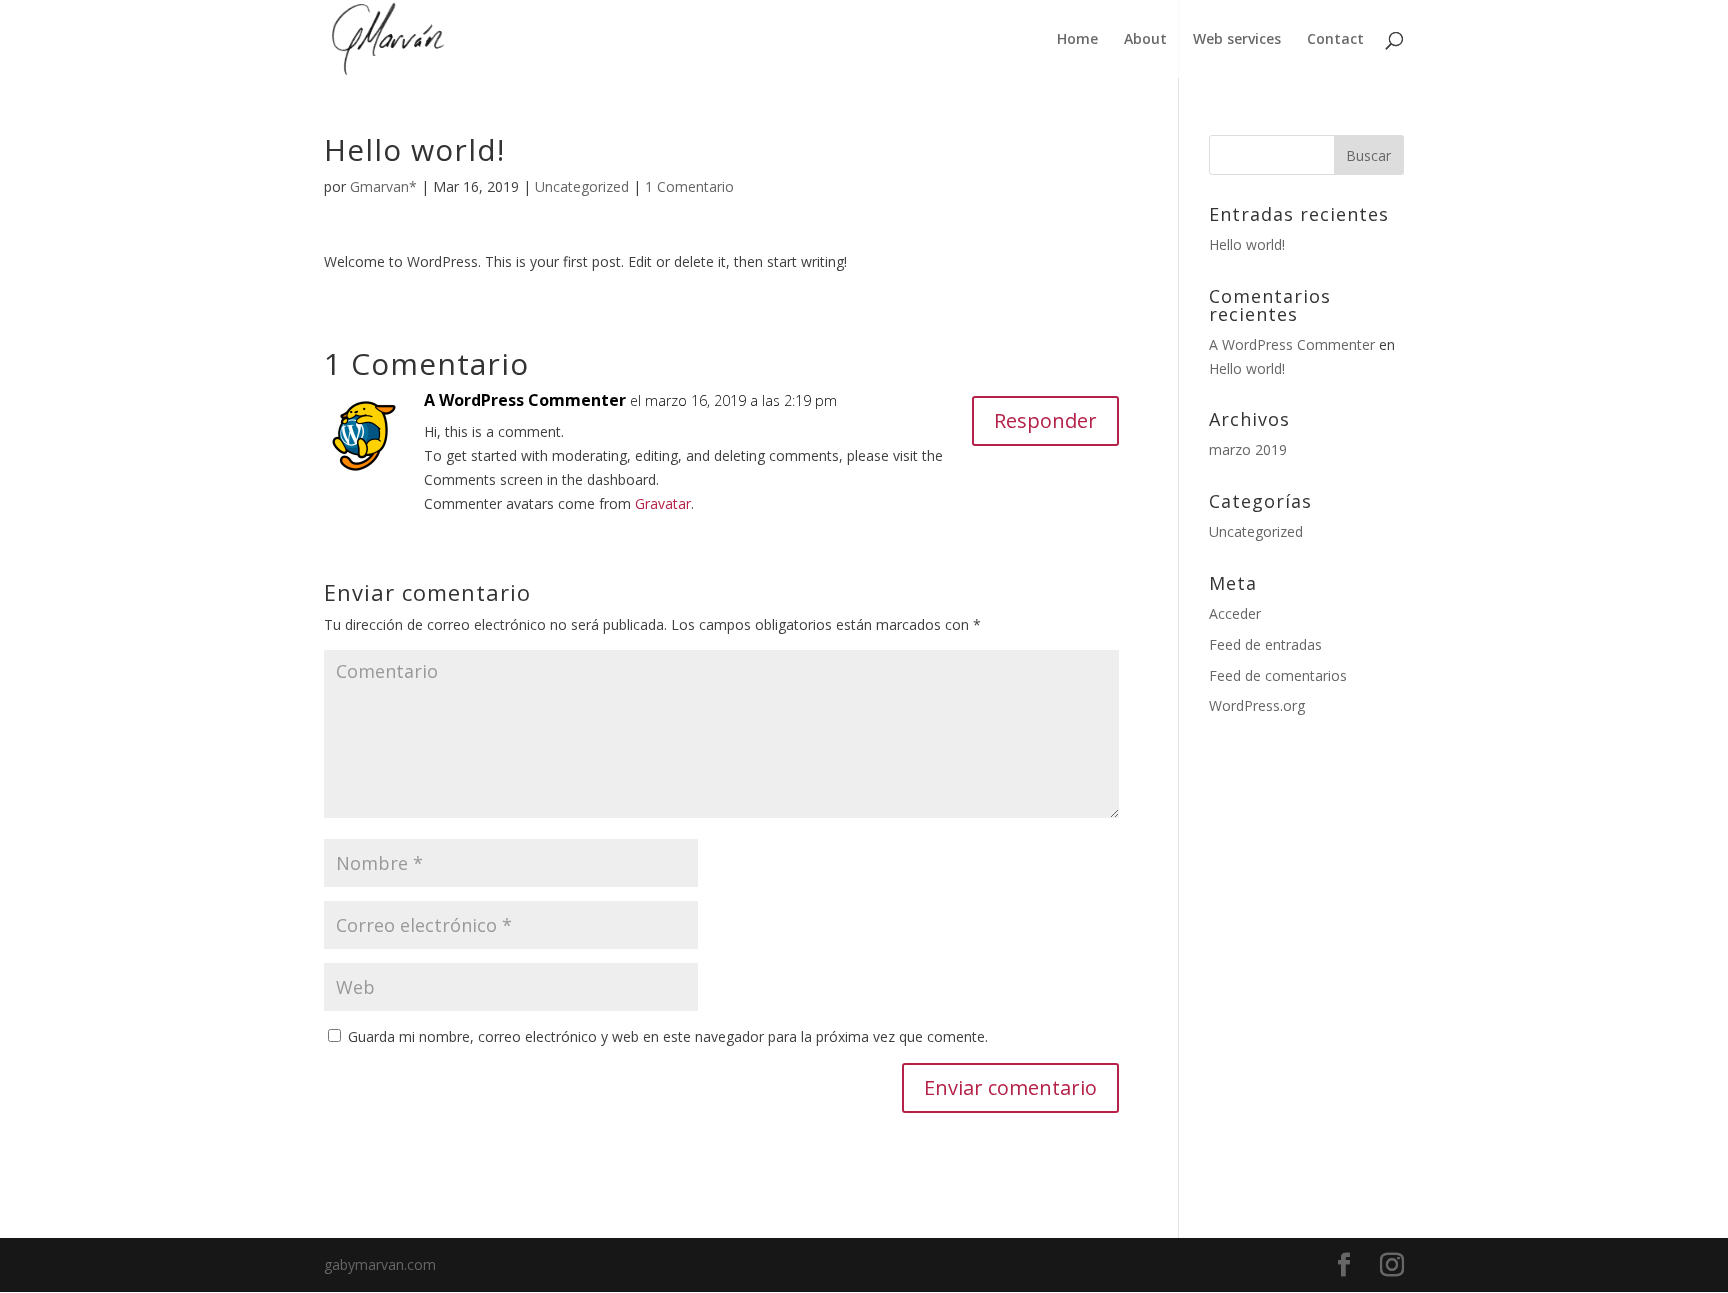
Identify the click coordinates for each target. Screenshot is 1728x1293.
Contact (1335, 40)
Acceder (1235, 613)
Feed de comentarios (1278, 675)
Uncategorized (582, 186)
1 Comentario (689, 186)
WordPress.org (1257, 705)
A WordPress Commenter (525, 400)
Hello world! (1247, 244)
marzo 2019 (1248, 449)
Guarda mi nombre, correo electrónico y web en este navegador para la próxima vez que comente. (668, 1036)
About (1145, 40)
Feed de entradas (1265, 644)
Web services (1237, 40)
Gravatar (663, 503)
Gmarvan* (383, 186)
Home (1077, 40)
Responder (1045, 420)
